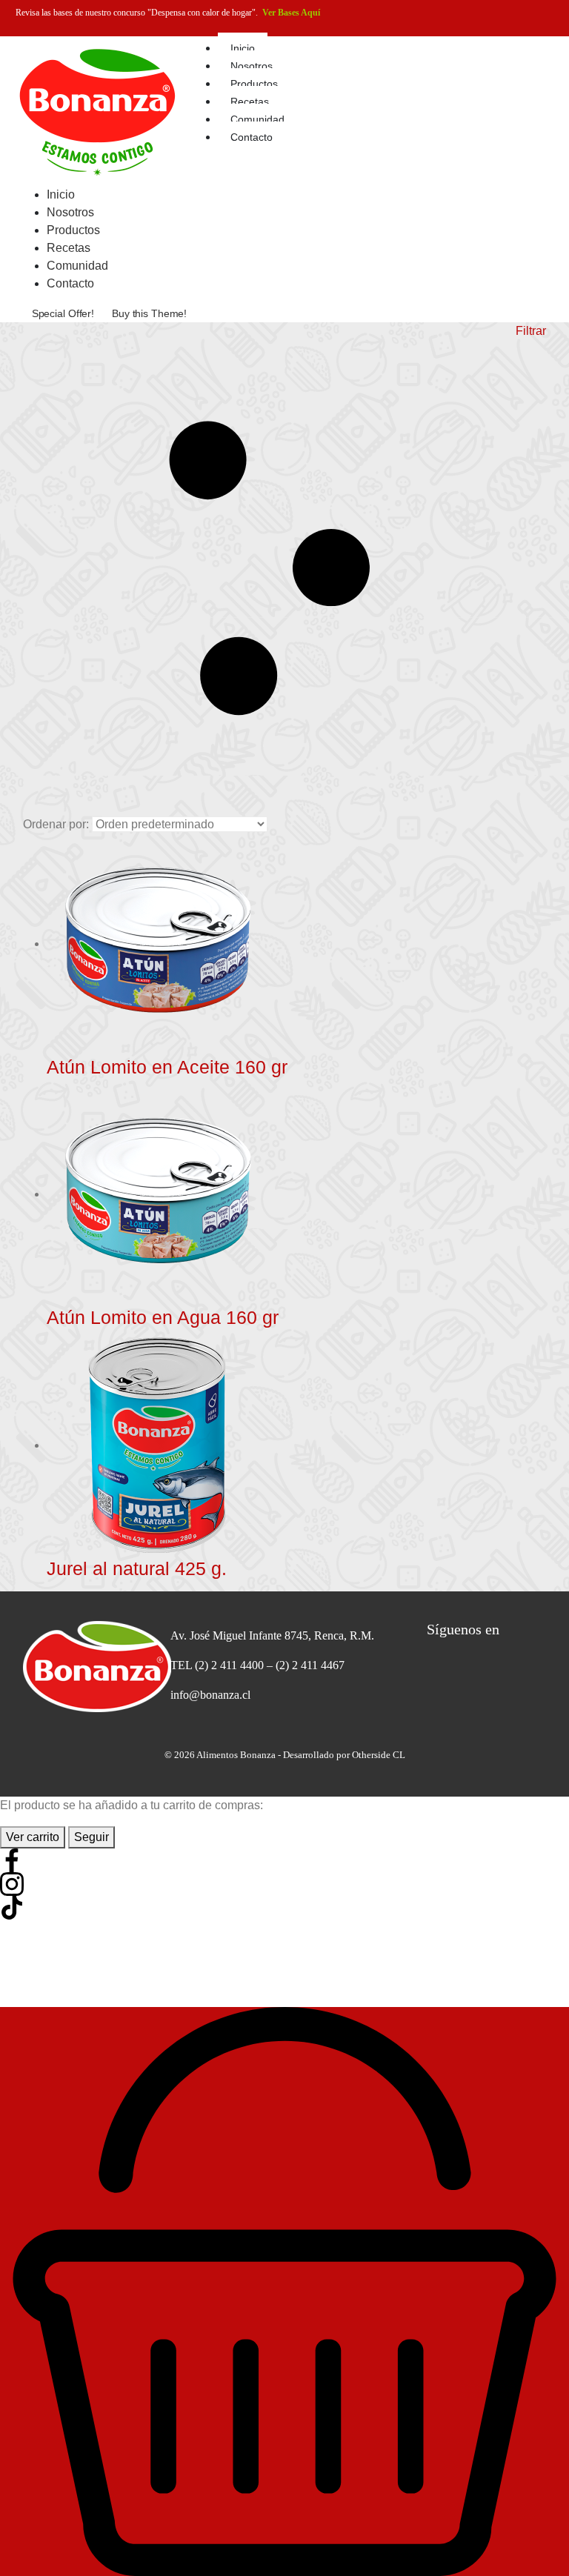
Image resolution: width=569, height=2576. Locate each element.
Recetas (250, 101)
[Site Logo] (97, 110)
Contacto (252, 137)
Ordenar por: (56, 824)
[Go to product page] (297, 945)
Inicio (243, 48)
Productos (254, 84)
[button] (285, 569)
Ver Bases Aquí (291, 13)
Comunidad (257, 119)
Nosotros (252, 66)
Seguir (91, 1837)
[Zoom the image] (83, 1667)
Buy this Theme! (149, 313)
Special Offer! (63, 313)
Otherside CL (379, 1755)
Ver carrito (33, 1837)
